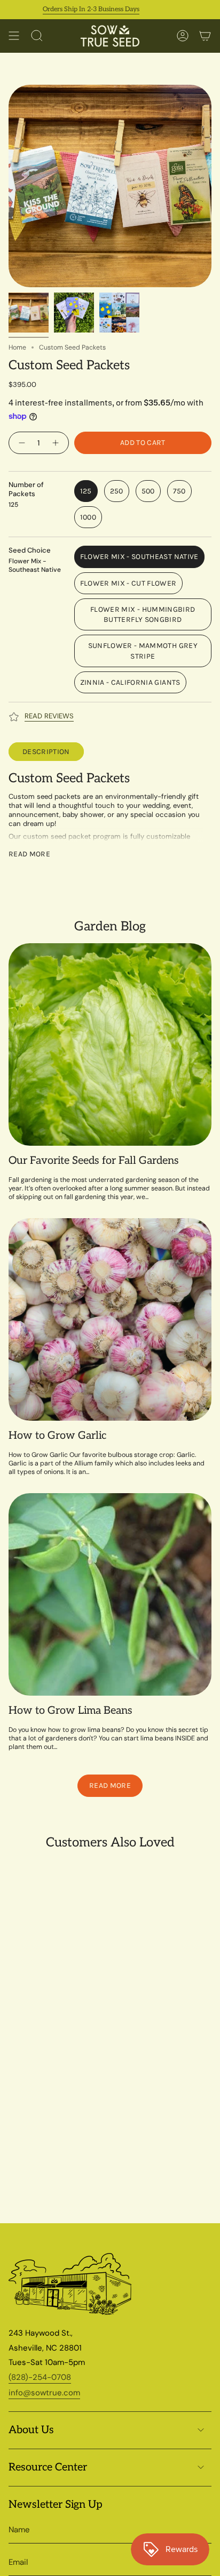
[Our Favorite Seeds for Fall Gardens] (110, 1044)
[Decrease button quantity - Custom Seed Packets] (21, 443)
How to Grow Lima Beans (70, 1711)
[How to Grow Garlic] (110, 1319)
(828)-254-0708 (40, 2377)
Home (17, 347)
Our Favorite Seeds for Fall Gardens (94, 1161)
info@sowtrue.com (44, 2393)
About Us (31, 2430)
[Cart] (205, 36)
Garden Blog (110, 926)
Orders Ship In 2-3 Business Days (73, 9)
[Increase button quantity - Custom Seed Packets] (57, 443)
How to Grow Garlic (57, 1436)
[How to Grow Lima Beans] (110, 1594)
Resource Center (48, 2467)
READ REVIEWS (49, 716)
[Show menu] (14, 36)
